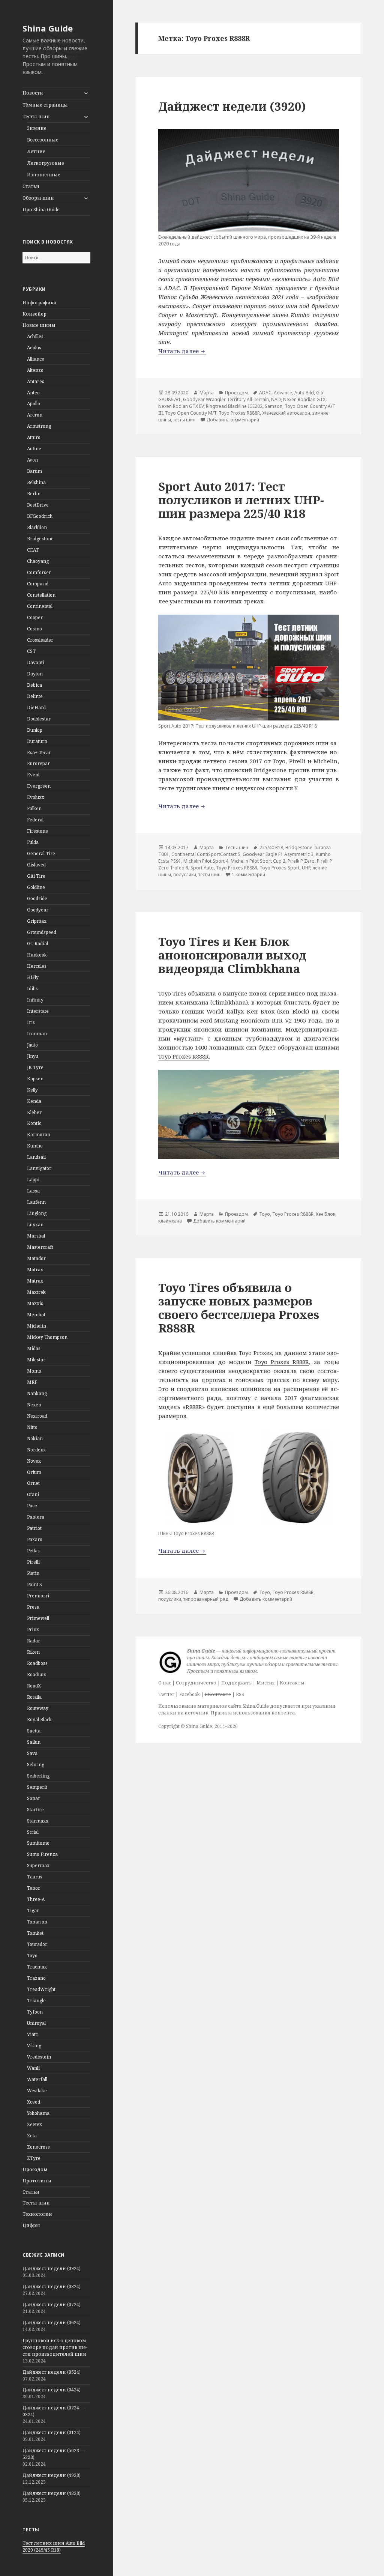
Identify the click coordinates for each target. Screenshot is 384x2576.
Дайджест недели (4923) (52, 2475)
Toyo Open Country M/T (191, 413)
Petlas (33, 1551)
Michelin (37, 1326)
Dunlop (35, 730)
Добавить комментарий (233, 420)
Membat (36, 1315)
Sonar (34, 1798)
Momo (34, 1371)
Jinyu (33, 1056)
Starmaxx (38, 1821)
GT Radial (37, 944)
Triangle (36, 2001)
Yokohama (38, 2113)
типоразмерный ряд (206, 1599)
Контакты (292, 1683)
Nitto (32, 1427)
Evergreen (39, 786)
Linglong (37, 1213)
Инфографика (39, 303)
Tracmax (37, 1967)
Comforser (39, 572)
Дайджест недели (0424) (52, 2390)
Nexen (34, 1405)
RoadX (34, 1686)
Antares (36, 381)
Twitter (166, 1694)
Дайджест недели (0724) (52, 2305)
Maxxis (35, 1303)
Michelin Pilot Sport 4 (206, 861)
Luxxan (35, 1225)
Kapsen (35, 1079)
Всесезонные (43, 140)
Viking (34, 2046)
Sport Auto (202, 868)
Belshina (36, 482)
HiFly (33, 977)
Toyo (32, 1956)
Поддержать (236, 1683)
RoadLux (37, 1674)
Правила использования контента (253, 1713)
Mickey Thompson (47, 1337)
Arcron (35, 415)
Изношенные (44, 175)
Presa (33, 1607)
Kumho (35, 1146)
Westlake (37, 2091)
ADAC (265, 393)
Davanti (36, 662)
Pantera (36, 1517)
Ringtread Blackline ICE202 (234, 406)
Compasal (38, 584)
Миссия (266, 1683)
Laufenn (36, 1202)
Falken (34, 808)
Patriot (34, 1528)
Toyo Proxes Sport (280, 868)
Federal (35, 820)
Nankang (37, 1393)
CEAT (33, 550)
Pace (32, 1506)
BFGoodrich (40, 516)
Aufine (34, 449)
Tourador (37, 1944)
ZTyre (34, 2158)
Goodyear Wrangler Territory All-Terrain (226, 399)
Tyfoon (35, 2012)
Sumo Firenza (42, 1854)
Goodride (37, 899)
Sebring (36, 1765)
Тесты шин (36, 117)
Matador (36, 1258)
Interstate (38, 1011)
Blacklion (37, 527)
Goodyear (38, 910)
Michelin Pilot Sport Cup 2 (258, 861)
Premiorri (38, 1596)
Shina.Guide (199, 1726)
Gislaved (36, 865)
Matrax (35, 1270)
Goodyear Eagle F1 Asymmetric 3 (278, 854)
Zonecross (38, 2147)
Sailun (34, 1742)
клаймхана (170, 1221)
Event (33, 775)
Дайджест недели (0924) (52, 2268)
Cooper (35, 617)
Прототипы (37, 2181)
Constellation (41, 595)
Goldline (36, 887)
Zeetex (34, 2124)
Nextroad (37, 1416)
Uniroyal (36, 2023)
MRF (32, 1382)
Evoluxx (36, 797)
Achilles (35, 336)
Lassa (33, 1191)
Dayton (35, 674)
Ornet (33, 1483)
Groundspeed (42, 932)
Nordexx (36, 1450)
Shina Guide (48, 28)
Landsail (36, 1157)
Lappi (33, 1180)
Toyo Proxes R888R (239, 413)
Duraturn (37, 741)
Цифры (31, 2225)
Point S (34, 1584)
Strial (33, 1832)
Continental (40, 606)
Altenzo (35, 370)
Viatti (33, 2034)
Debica (34, 685)
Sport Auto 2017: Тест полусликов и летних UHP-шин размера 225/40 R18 (241, 500)
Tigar (33, 1911)
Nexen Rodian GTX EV (181, 406)
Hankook (37, 955)
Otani (33, 1494)
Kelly (32, 1090)
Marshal (36, 1236)
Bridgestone (40, 539)
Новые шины (39, 325)
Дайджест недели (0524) (52, 2372)
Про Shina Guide (41, 210)
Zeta (32, 2136)
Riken (33, 1652)
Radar (34, 1641)
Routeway (38, 1708)
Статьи (31, 186)
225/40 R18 (271, 847)
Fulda (33, 842)
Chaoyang (38, 561)
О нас (165, 1683)
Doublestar (39, 719)
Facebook (190, 1694)
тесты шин (184, 420)
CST (31, 651)
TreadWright (41, 1989)
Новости (33, 93)
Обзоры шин (38, 198)
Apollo (34, 404)
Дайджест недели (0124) (52, 2432)
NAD (276, 399)
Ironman (37, 1034)
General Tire (41, 853)
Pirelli (33, 1562)
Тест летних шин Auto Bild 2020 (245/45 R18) (54, 2547)
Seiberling (38, 1776)
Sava (32, 1753)
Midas (34, 1348)
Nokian (35, 1438)
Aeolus (34, 348)
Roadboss (37, 1663)
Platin (33, 1573)
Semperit (37, 1787)
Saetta (34, 1731)
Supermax (38, 1865)
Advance (283, 393)
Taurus (35, 1877)
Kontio (34, 1123)
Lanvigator (39, 1168)
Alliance (36, 359)
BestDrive (38, 505)
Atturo (34, 437)
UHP (306, 868)
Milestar (36, 1360)
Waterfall (37, 2079)
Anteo (33, 393)
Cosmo (34, 629)
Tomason (37, 1922)
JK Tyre (35, 1067)
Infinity (35, 1000)
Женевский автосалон (286, 413)
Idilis (32, 989)
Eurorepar (38, 763)
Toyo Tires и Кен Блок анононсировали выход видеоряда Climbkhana (232, 955)
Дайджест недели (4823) (52, 2493)
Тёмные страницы (45, 105)
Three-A (36, 1899)
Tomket (35, 1933)
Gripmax (37, 921)
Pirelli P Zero (301, 861)
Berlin (34, 494)
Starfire (35, 1810)
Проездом (35, 2169)
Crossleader (40, 640)
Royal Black (39, 1720)
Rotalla (34, 1697)
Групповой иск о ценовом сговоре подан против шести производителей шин (55, 2347)
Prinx (33, 1629)
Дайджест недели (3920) (232, 106)
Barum (34, 471)
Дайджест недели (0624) (52, 2323)
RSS (240, 1694)
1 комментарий (248, 874)
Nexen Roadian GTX (304, 399)
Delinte (35, 696)
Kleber (34, 1112)
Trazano (36, 1978)
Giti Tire (36, 876)
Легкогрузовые (46, 163)
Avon (32, 460)
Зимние (37, 128)
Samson (274, 406)
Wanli (33, 2068)
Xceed (34, 2102)
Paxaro (35, 1539)
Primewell (38, 1618)
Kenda (34, 1101)
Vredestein (39, 2057)
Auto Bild (304, 393)
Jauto (32, 1045)
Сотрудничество (196, 1683)
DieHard (36, 708)
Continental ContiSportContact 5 (206, 854)
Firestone (37, 831)
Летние (36, 151)
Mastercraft (40, 1247)
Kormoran (39, 1135)
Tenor (34, 1888)
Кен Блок (325, 1214)
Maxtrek (36, 1292)
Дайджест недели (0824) (52, 2287)
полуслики (185, 874)
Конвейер (34, 314)
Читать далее (182, 351)
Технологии (37, 2214)
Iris (31, 1022)
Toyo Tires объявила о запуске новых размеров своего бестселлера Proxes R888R (239, 1308)
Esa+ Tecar (39, 753)
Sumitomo (38, 1843)
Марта (207, 393)
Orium (34, 1472)
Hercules (37, 966)
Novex (34, 1461)
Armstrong (39, 426)
